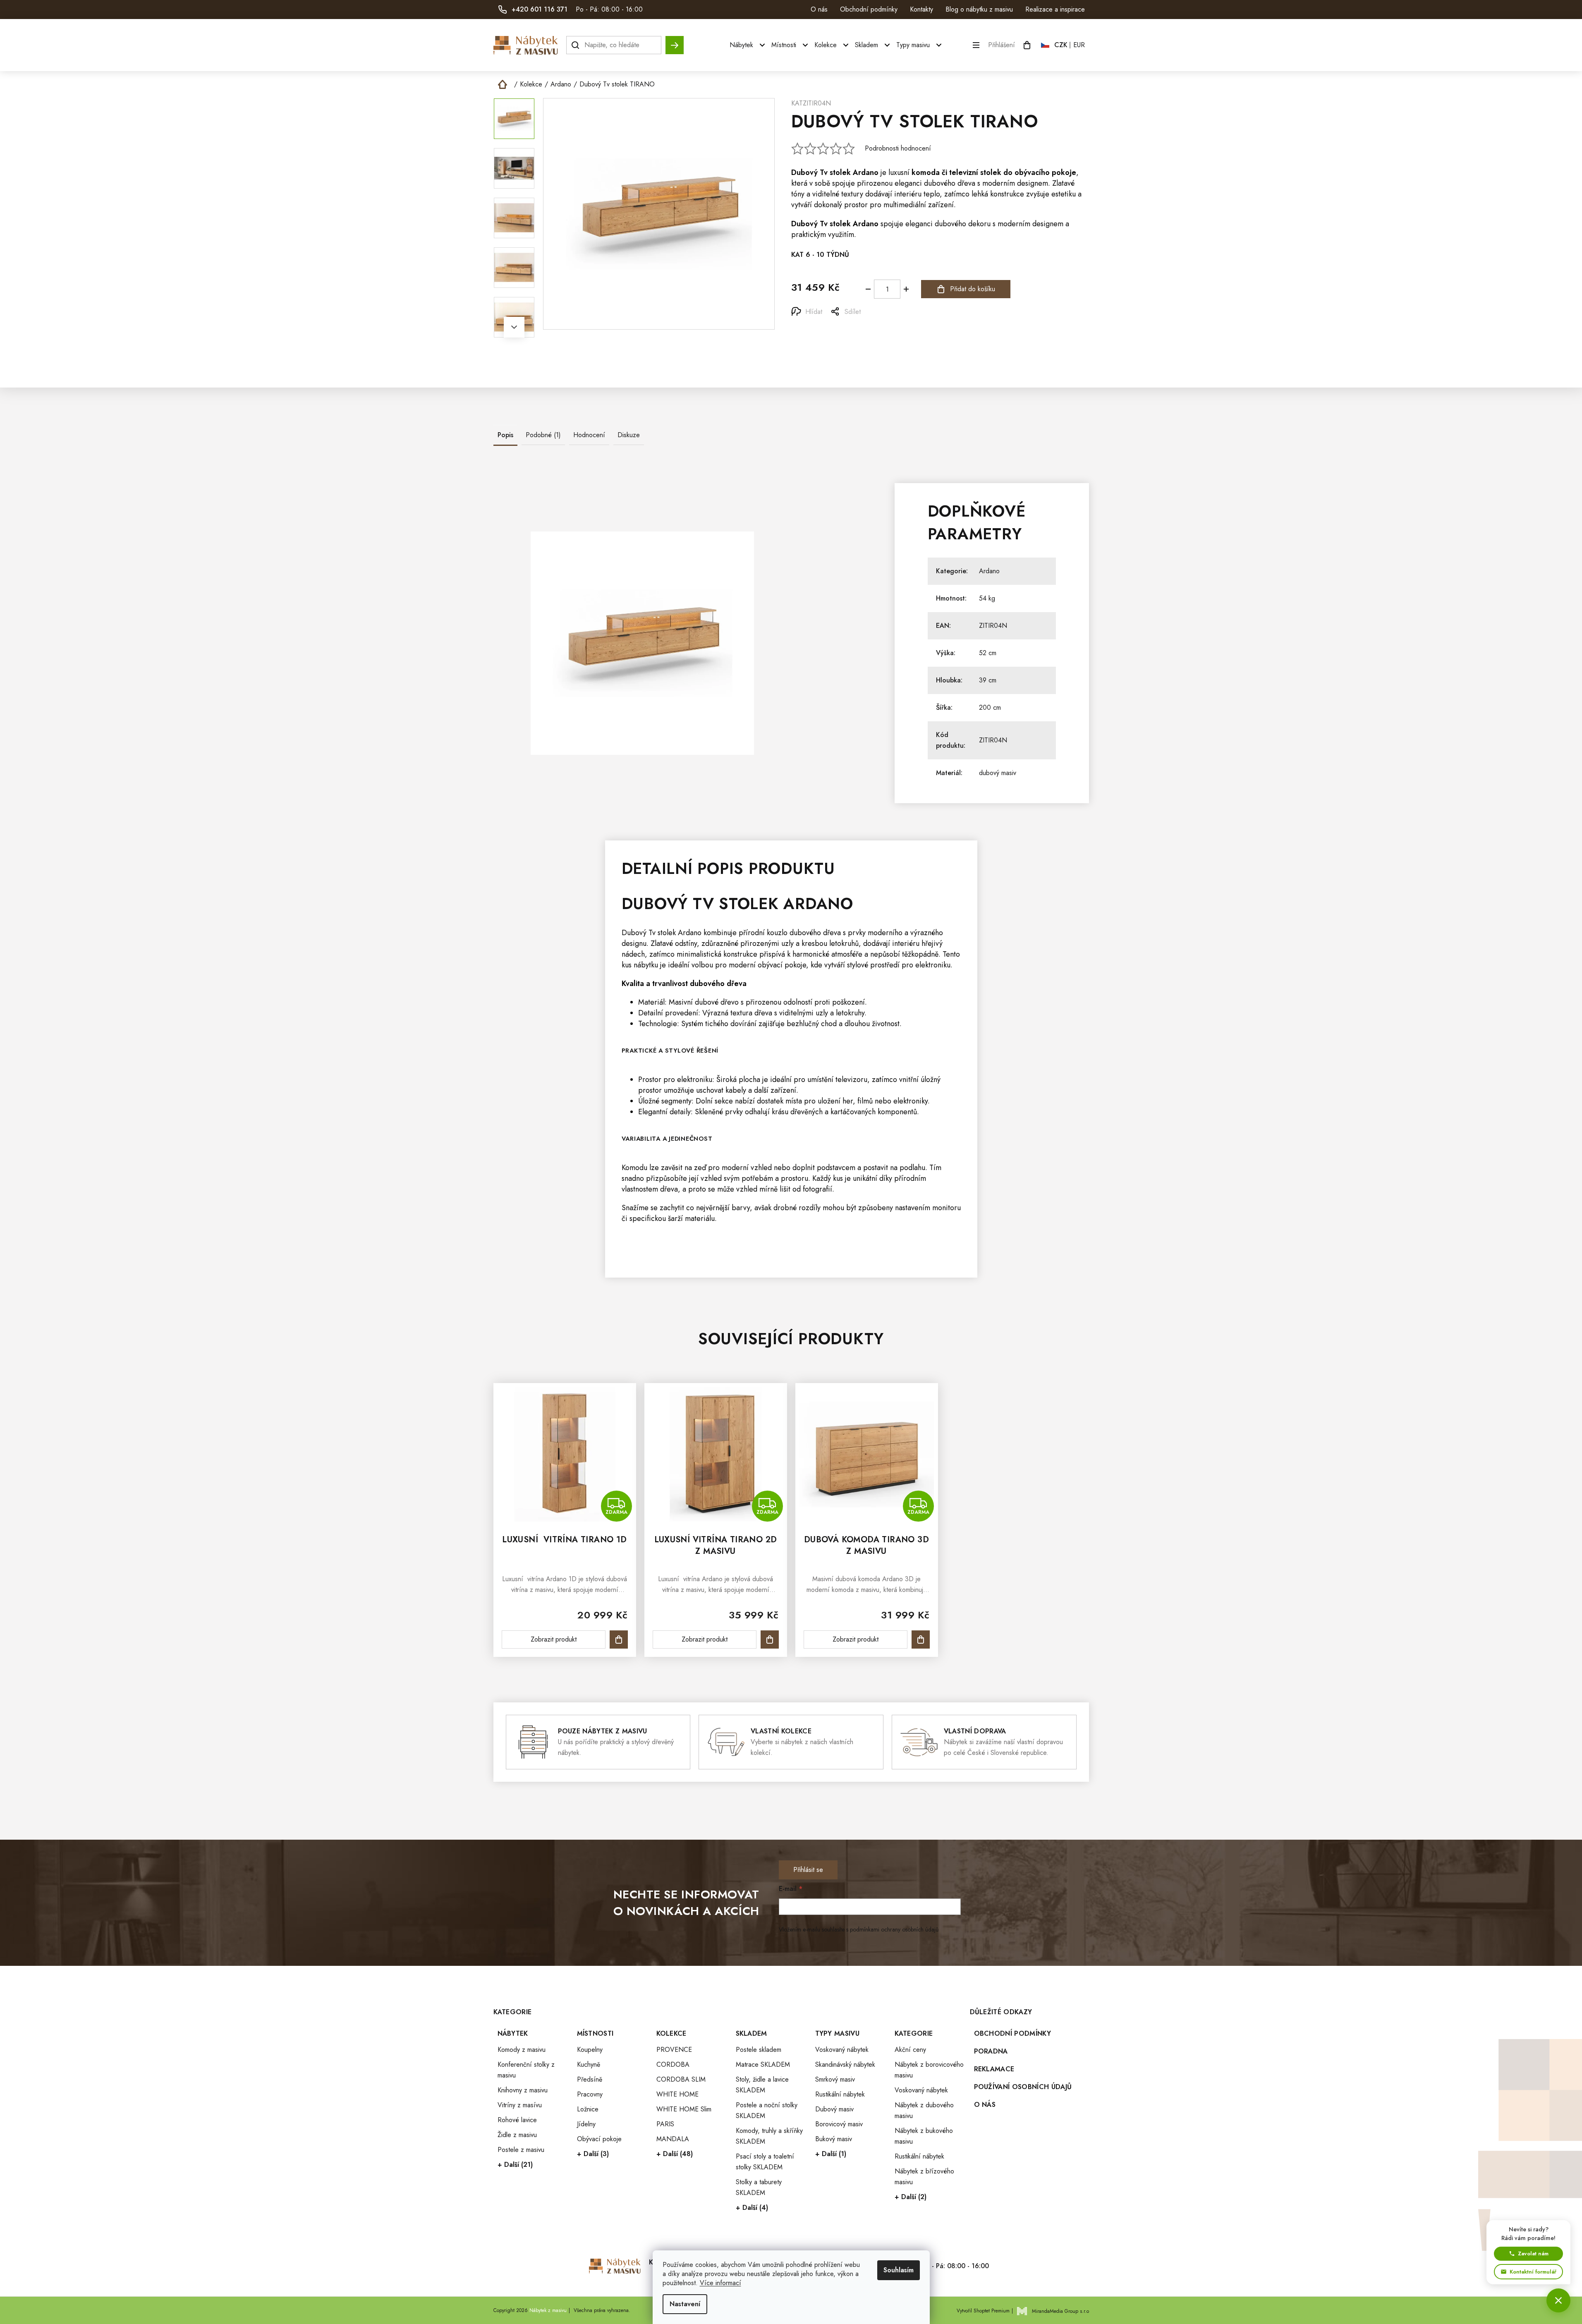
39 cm (988, 680)
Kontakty (921, 9)
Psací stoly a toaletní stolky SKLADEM (765, 2162)
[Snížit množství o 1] (868, 289)
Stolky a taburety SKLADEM (759, 2187)
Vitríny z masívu (520, 2105)
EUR (1079, 45)
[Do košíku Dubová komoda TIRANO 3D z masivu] (921, 1639)
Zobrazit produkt (554, 1639)
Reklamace (994, 2069)
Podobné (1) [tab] (543, 435)
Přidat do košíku (973, 289)
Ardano (866, 172)
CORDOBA (673, 2064)
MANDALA (673, 2139)
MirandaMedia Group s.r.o (1060, 2311)
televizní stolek (975, 172)
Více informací (720, 2283)
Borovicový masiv (839, 2124)
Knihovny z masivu (523, 2090)
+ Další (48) (675, 2154)
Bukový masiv (834, 2139)
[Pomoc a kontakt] (1558, 2300)
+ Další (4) (752, 2208)
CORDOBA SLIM (681, 2079)
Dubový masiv (834, 2109)
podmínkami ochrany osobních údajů (894, 1929)
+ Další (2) (911, 2197)
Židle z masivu (517, 2135)
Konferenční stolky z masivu (526, 2070)
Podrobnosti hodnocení (898, 148)
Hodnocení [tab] (589, 435)
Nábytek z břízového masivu (924, 2177)
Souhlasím (899, 2270)
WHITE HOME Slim (684, 2109)
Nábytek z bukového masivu (924, 2136)
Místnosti (595, 2033)
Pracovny (590, 2094)
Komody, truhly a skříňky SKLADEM (769, 2136)
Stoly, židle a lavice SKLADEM (762, 2085)
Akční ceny (910, 2050)
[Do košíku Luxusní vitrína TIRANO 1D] (619, 1639)
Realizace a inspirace (1055, 9)
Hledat (675, 41)
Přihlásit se (808, 1870)
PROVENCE (674, 2050)
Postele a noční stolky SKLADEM (767, 2110)
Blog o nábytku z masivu (979, 9)
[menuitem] (748, 45)
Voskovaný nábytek (842, 2050)
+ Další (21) (515, 2165)
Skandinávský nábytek (845, 2064)
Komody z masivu (522, 2050)
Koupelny (590, 2050)
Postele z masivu (521, 2150)
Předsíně (590, 2079)
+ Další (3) (593, 2154)
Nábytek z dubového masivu (924, 2110)
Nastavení (685, 2304)
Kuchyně (589, 2064)
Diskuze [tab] (629, 435)
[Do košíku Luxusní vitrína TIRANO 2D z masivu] (770, 1639)
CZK (1061, 45)
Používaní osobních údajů (1023, 2087)
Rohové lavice (517, 2120)
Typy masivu (838, 2033)
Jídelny (586, 2124)
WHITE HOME (677, 2094)
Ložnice (588, 2109)
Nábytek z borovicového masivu (929, 2070)
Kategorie (914, 2033)
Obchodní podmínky (869, 9)
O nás (819, 9)
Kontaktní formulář (1533, 2272)
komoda (926, 172)
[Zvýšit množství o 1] (906, 289)
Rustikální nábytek (840, 2094)
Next (514, 327)
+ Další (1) (831, 2154)
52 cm (988, 653)
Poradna (991, 2051)
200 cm (990, 707)
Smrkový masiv (835, 2079)
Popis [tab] (505, 435)
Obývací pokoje (599, 2139)
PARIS (665, 2124)
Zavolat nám (1533, 2253)
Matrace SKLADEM (763, 2064)
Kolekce (671, 2033)
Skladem (752, 2033)
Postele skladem (759, 2050)
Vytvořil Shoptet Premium (983, 2311)
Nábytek (513, 2033)
